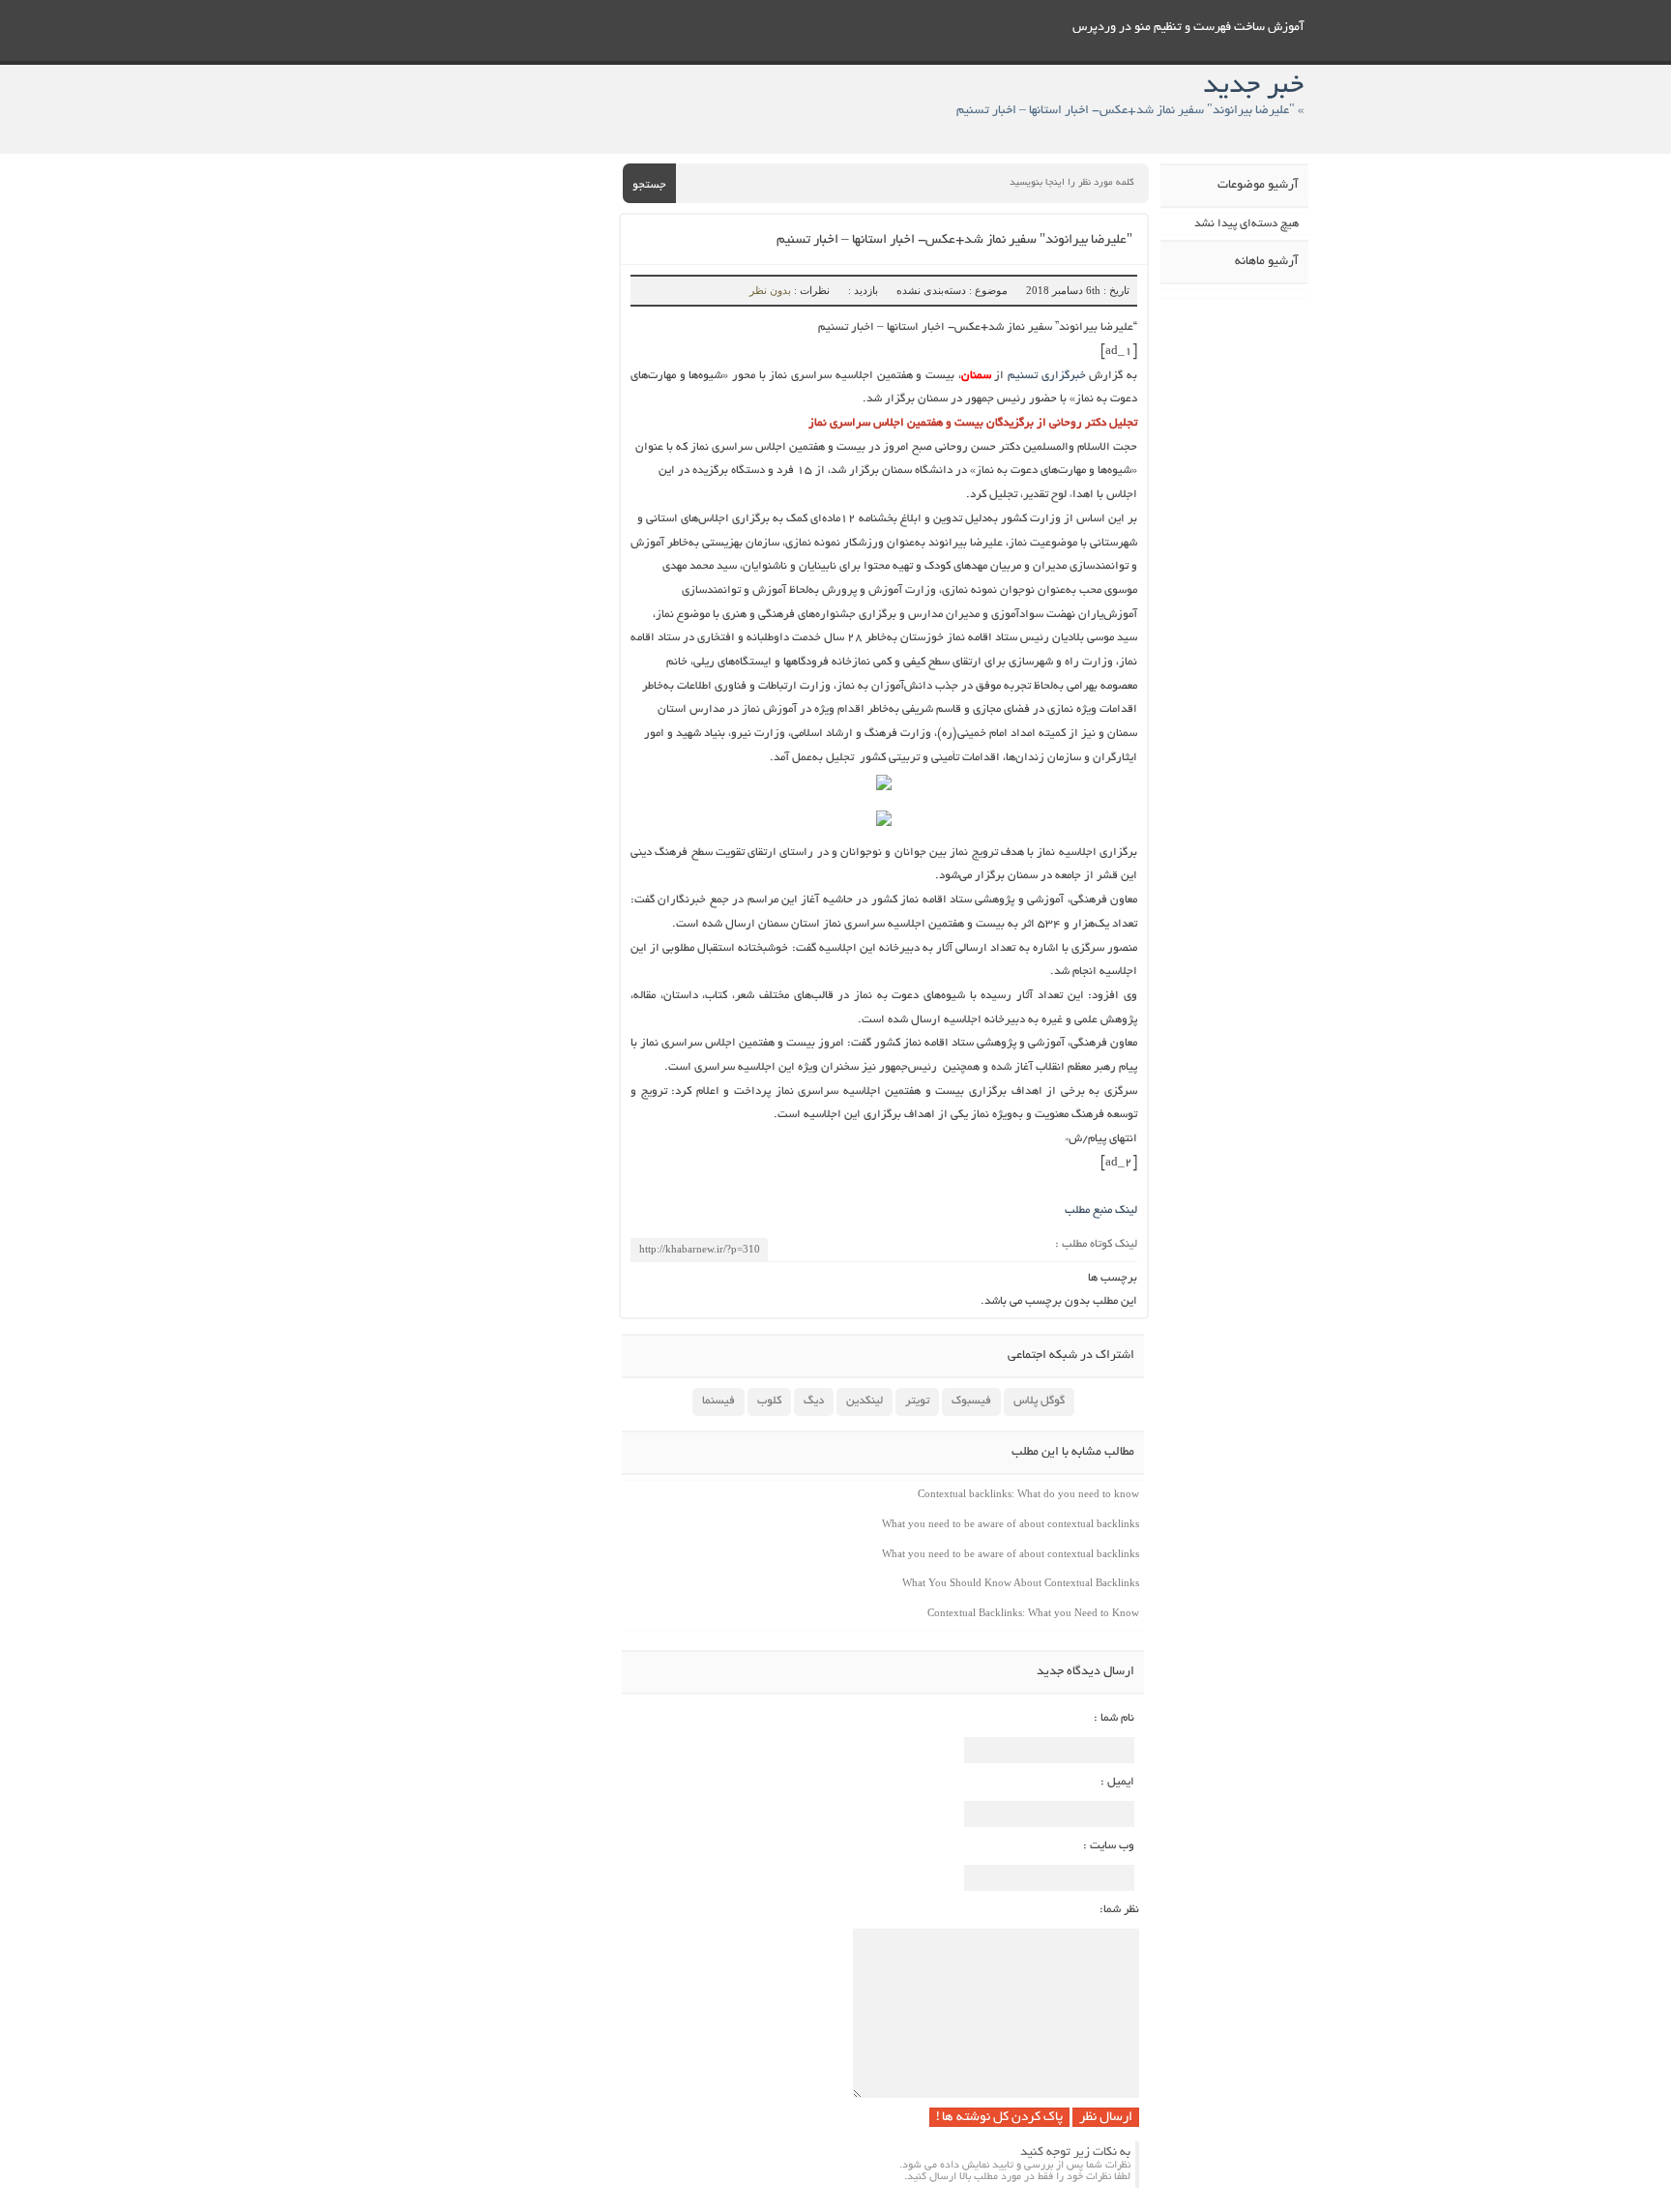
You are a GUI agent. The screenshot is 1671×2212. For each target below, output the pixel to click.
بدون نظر (770, 290)
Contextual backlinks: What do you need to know (1028, 1493)
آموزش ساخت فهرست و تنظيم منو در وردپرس (1188, 28)
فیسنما (718, 1401)
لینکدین (865, 1401)
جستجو (649, 185)
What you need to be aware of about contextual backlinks (1011, 1523)
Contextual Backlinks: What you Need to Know (1033, 1612)
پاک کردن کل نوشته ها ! (999, 2118)
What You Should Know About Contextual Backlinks (1021, 1582)
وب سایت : (1109, 1846)
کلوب (769, 1401)
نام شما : (1114, 1718)
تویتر (917, 1401)
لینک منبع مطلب (1101, 1210)
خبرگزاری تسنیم (1044, 376)
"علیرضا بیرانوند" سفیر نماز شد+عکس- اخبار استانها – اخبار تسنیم (954, 240)
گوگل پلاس (1039, 1401)
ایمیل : (1117, 1782)
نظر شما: (1119, 1910)
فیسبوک (971, 1401)
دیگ (814, 1401)
